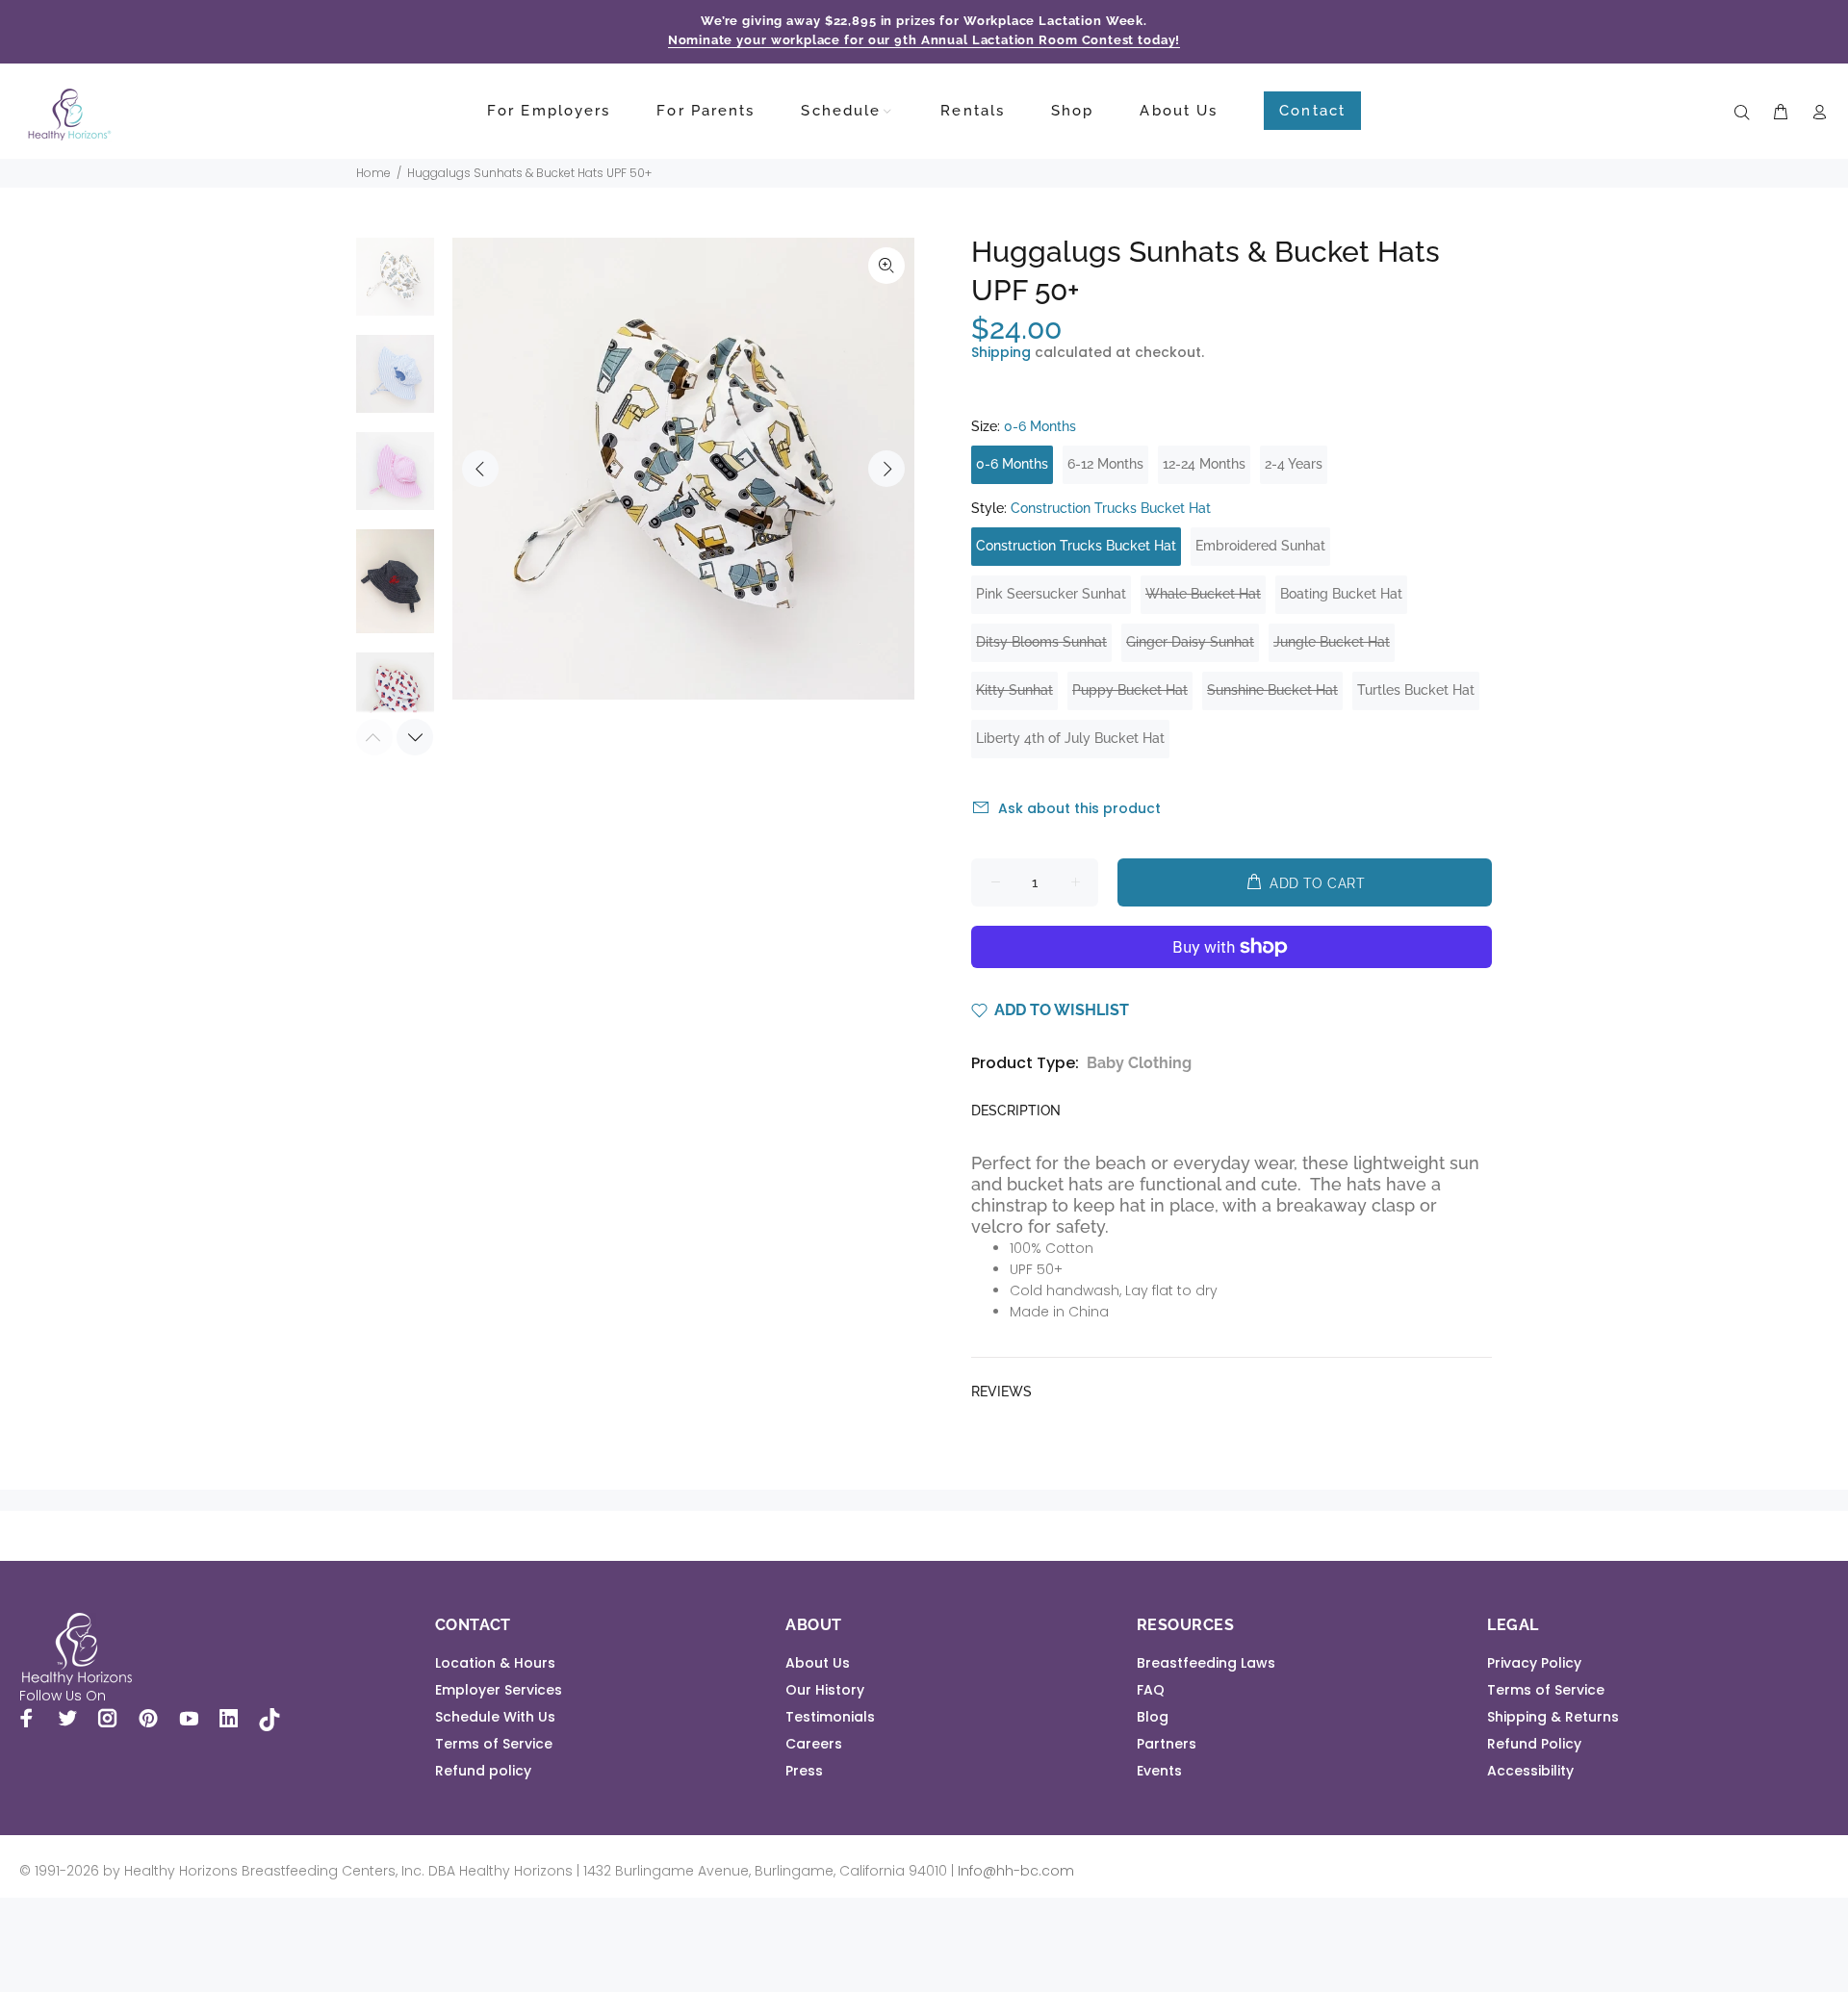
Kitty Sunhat (1014, 690)
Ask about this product (1079, 808)
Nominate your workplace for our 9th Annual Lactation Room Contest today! (924, 40)
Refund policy (483, 1771)
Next (886, 469)
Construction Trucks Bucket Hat (1076, 546)
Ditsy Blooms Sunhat (1041, 642)
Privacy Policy (1534, 1663)
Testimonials (830, 1717)
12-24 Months (1204, 464)
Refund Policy (1534, 1744)
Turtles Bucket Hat (1416, 690)
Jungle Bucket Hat (1332, 642)
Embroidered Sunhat (1260, 546)
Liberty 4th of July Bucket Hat (1070, 738)
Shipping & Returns (1553, 1717)
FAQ (1151, 1690)
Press (804, 1771)
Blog (1153, 1717)
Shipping (1001, 352)
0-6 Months (1012, 464)
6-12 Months (1105, 464)
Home (373, 173)
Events (1159, 1771)
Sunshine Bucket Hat (1272, 690)
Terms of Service (494, 1744)
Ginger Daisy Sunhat (1190, 642)
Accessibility (1530, 1771)
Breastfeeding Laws (1206, 1663)
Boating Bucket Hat (1341, 594)
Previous (480, 469)
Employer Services (499, 1690)
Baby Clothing (1139, 1063)
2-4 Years (1294, 464)
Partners (1167, 1744)
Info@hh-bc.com (1016, 1871)
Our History (825, 1690)
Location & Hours (495, 1663)
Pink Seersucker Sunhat (1051, 594)
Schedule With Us (495, 1717)
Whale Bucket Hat (1203, 594)
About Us (818, 1663)
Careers (814, 1744)
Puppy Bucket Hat (1130, 690)
